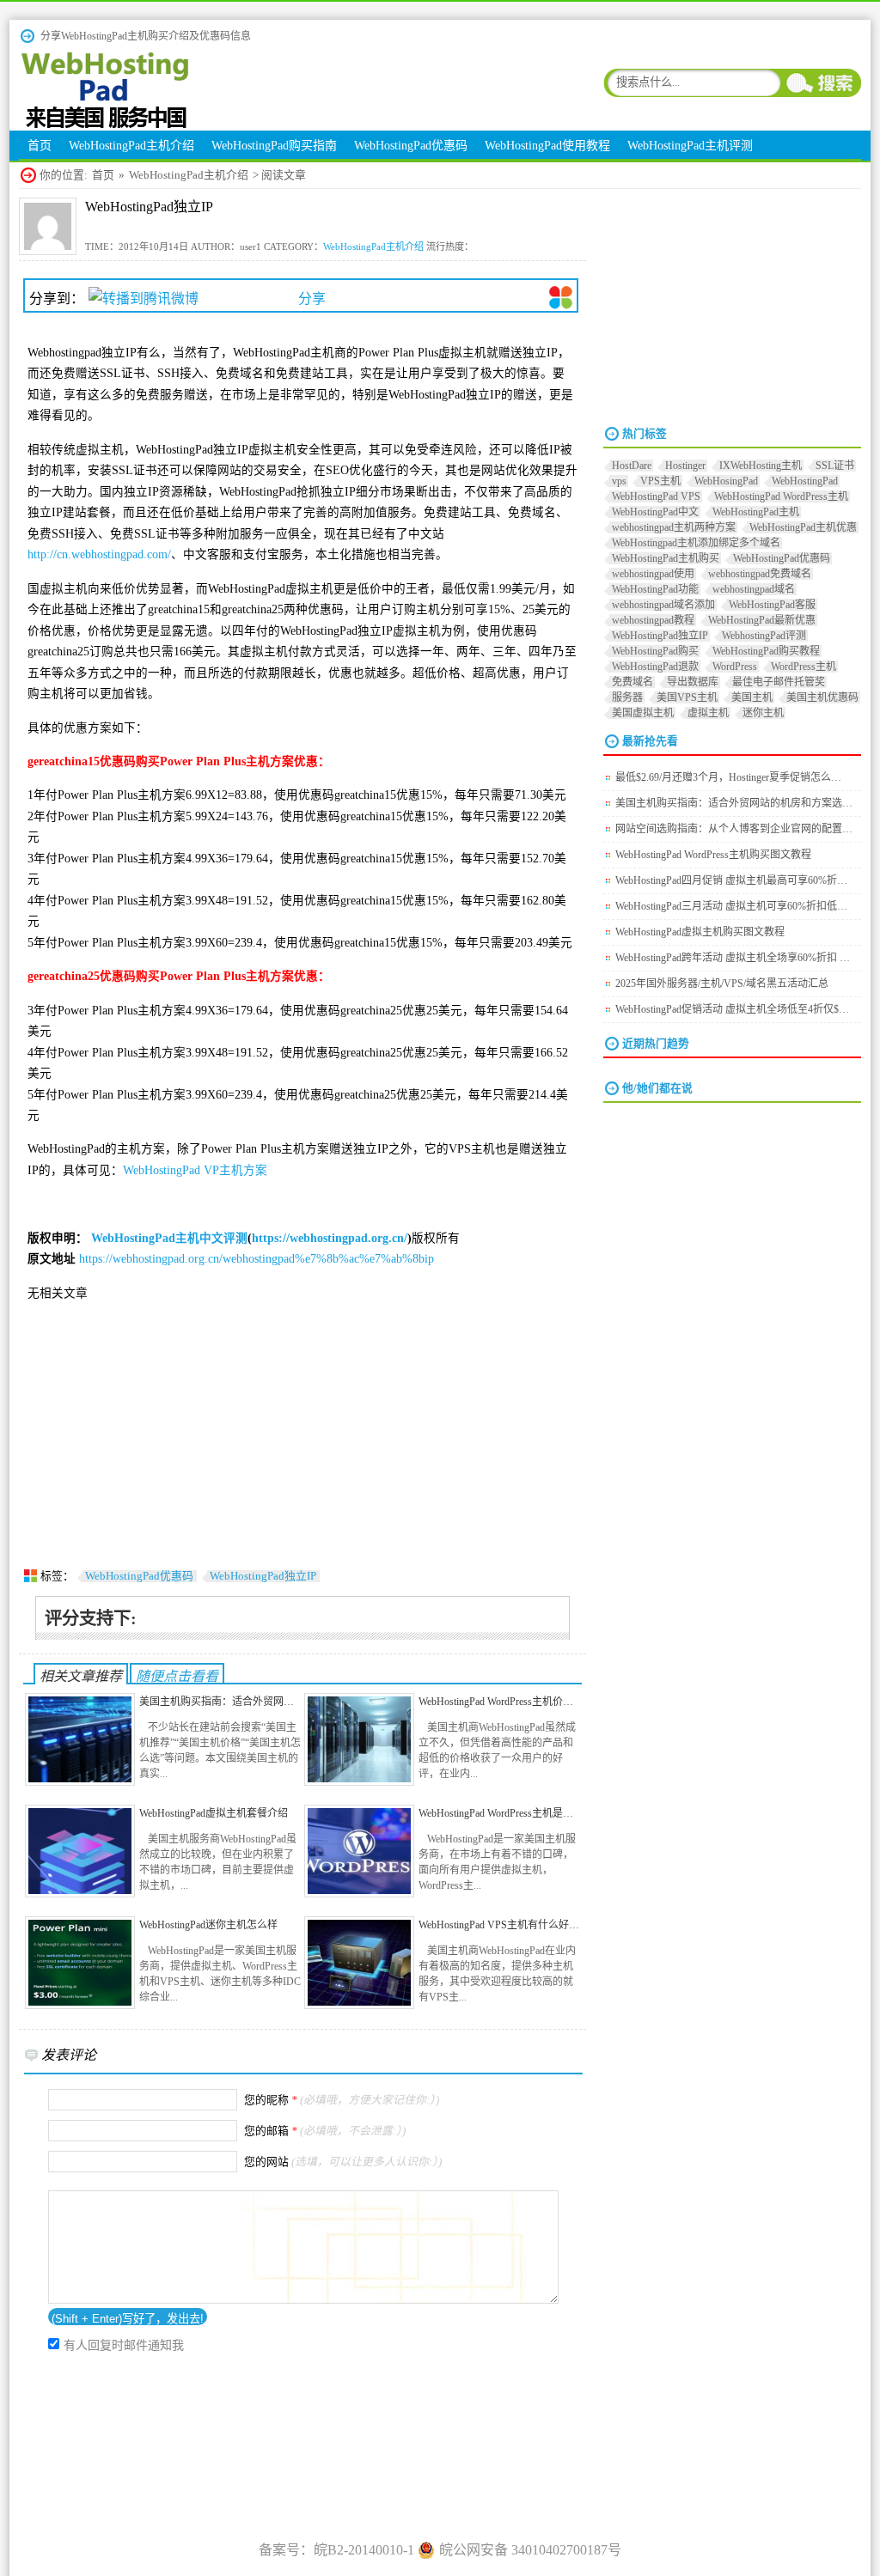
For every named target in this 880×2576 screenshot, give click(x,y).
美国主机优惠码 (822, 697)
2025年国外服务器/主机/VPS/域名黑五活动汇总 (722, 984)
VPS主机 (660, 481)
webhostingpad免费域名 (760, 574)
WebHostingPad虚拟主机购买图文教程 (700, 932)
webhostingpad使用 (653, 574)
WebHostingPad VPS (656, 496)
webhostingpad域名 (754, 589)
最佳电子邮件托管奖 (779, 682)
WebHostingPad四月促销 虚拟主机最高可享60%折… (731, 880)
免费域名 (632, 682)
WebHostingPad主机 (756, 512)
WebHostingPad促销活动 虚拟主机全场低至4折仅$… (732, 1009)
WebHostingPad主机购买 (666, 558)
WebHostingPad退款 (655, 667)
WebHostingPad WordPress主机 (781, 496)
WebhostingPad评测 (764, 636)
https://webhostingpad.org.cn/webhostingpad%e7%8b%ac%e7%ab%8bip (257, 1259)
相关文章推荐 (81, 1676)
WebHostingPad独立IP (263, 1576)
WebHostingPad (805, 481)
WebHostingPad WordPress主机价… (496, 1702)
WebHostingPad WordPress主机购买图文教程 (713, 855)
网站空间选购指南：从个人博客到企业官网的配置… (734, 829)
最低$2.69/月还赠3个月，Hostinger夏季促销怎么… (728, 777)
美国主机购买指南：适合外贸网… (217, 1702)
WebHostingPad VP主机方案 (195, 1170)
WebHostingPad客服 (772, 605)
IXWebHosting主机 (761, 466)
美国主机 (752, 697)
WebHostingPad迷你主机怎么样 (208, 1925)
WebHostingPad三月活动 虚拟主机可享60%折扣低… (731, 906)
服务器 (627, 697)
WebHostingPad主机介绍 (189, 175)
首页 (103, 175)
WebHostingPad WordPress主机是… (496, 1813)
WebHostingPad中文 (655, 512)
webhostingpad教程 (653, 620)
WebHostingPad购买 (655, 651)
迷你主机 (763, 713)
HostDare (632, 466)
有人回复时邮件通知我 (124, 2345)
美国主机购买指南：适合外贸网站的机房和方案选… (734, 803)
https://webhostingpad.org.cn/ (330, 1238)
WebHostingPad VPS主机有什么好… (499, 1925)
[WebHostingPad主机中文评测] (105, 126)
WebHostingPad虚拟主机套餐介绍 (214, 1813)
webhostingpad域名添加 (663, 605)
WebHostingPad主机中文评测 (169, 1238)
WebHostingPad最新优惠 (762, 620)
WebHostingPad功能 (655, 589)
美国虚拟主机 (643, 713)
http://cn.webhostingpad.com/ (99, 554)
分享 (312, 298)
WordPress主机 (804, 667)
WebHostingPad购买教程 (766, 651)
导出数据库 (693, 682)
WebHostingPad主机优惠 (803, 527)
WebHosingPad (726, 481)
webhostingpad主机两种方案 (674, 527)
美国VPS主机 (687, 697)
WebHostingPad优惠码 (139, 1576)
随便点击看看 (177, 1676)
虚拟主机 (708, 713)
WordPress (735, 667)
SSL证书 (835, 466)
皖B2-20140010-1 (364, 2550)
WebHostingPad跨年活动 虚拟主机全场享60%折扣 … (733, 958)
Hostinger (685, 466)
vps (619, 481)
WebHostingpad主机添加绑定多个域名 (696, 543)
